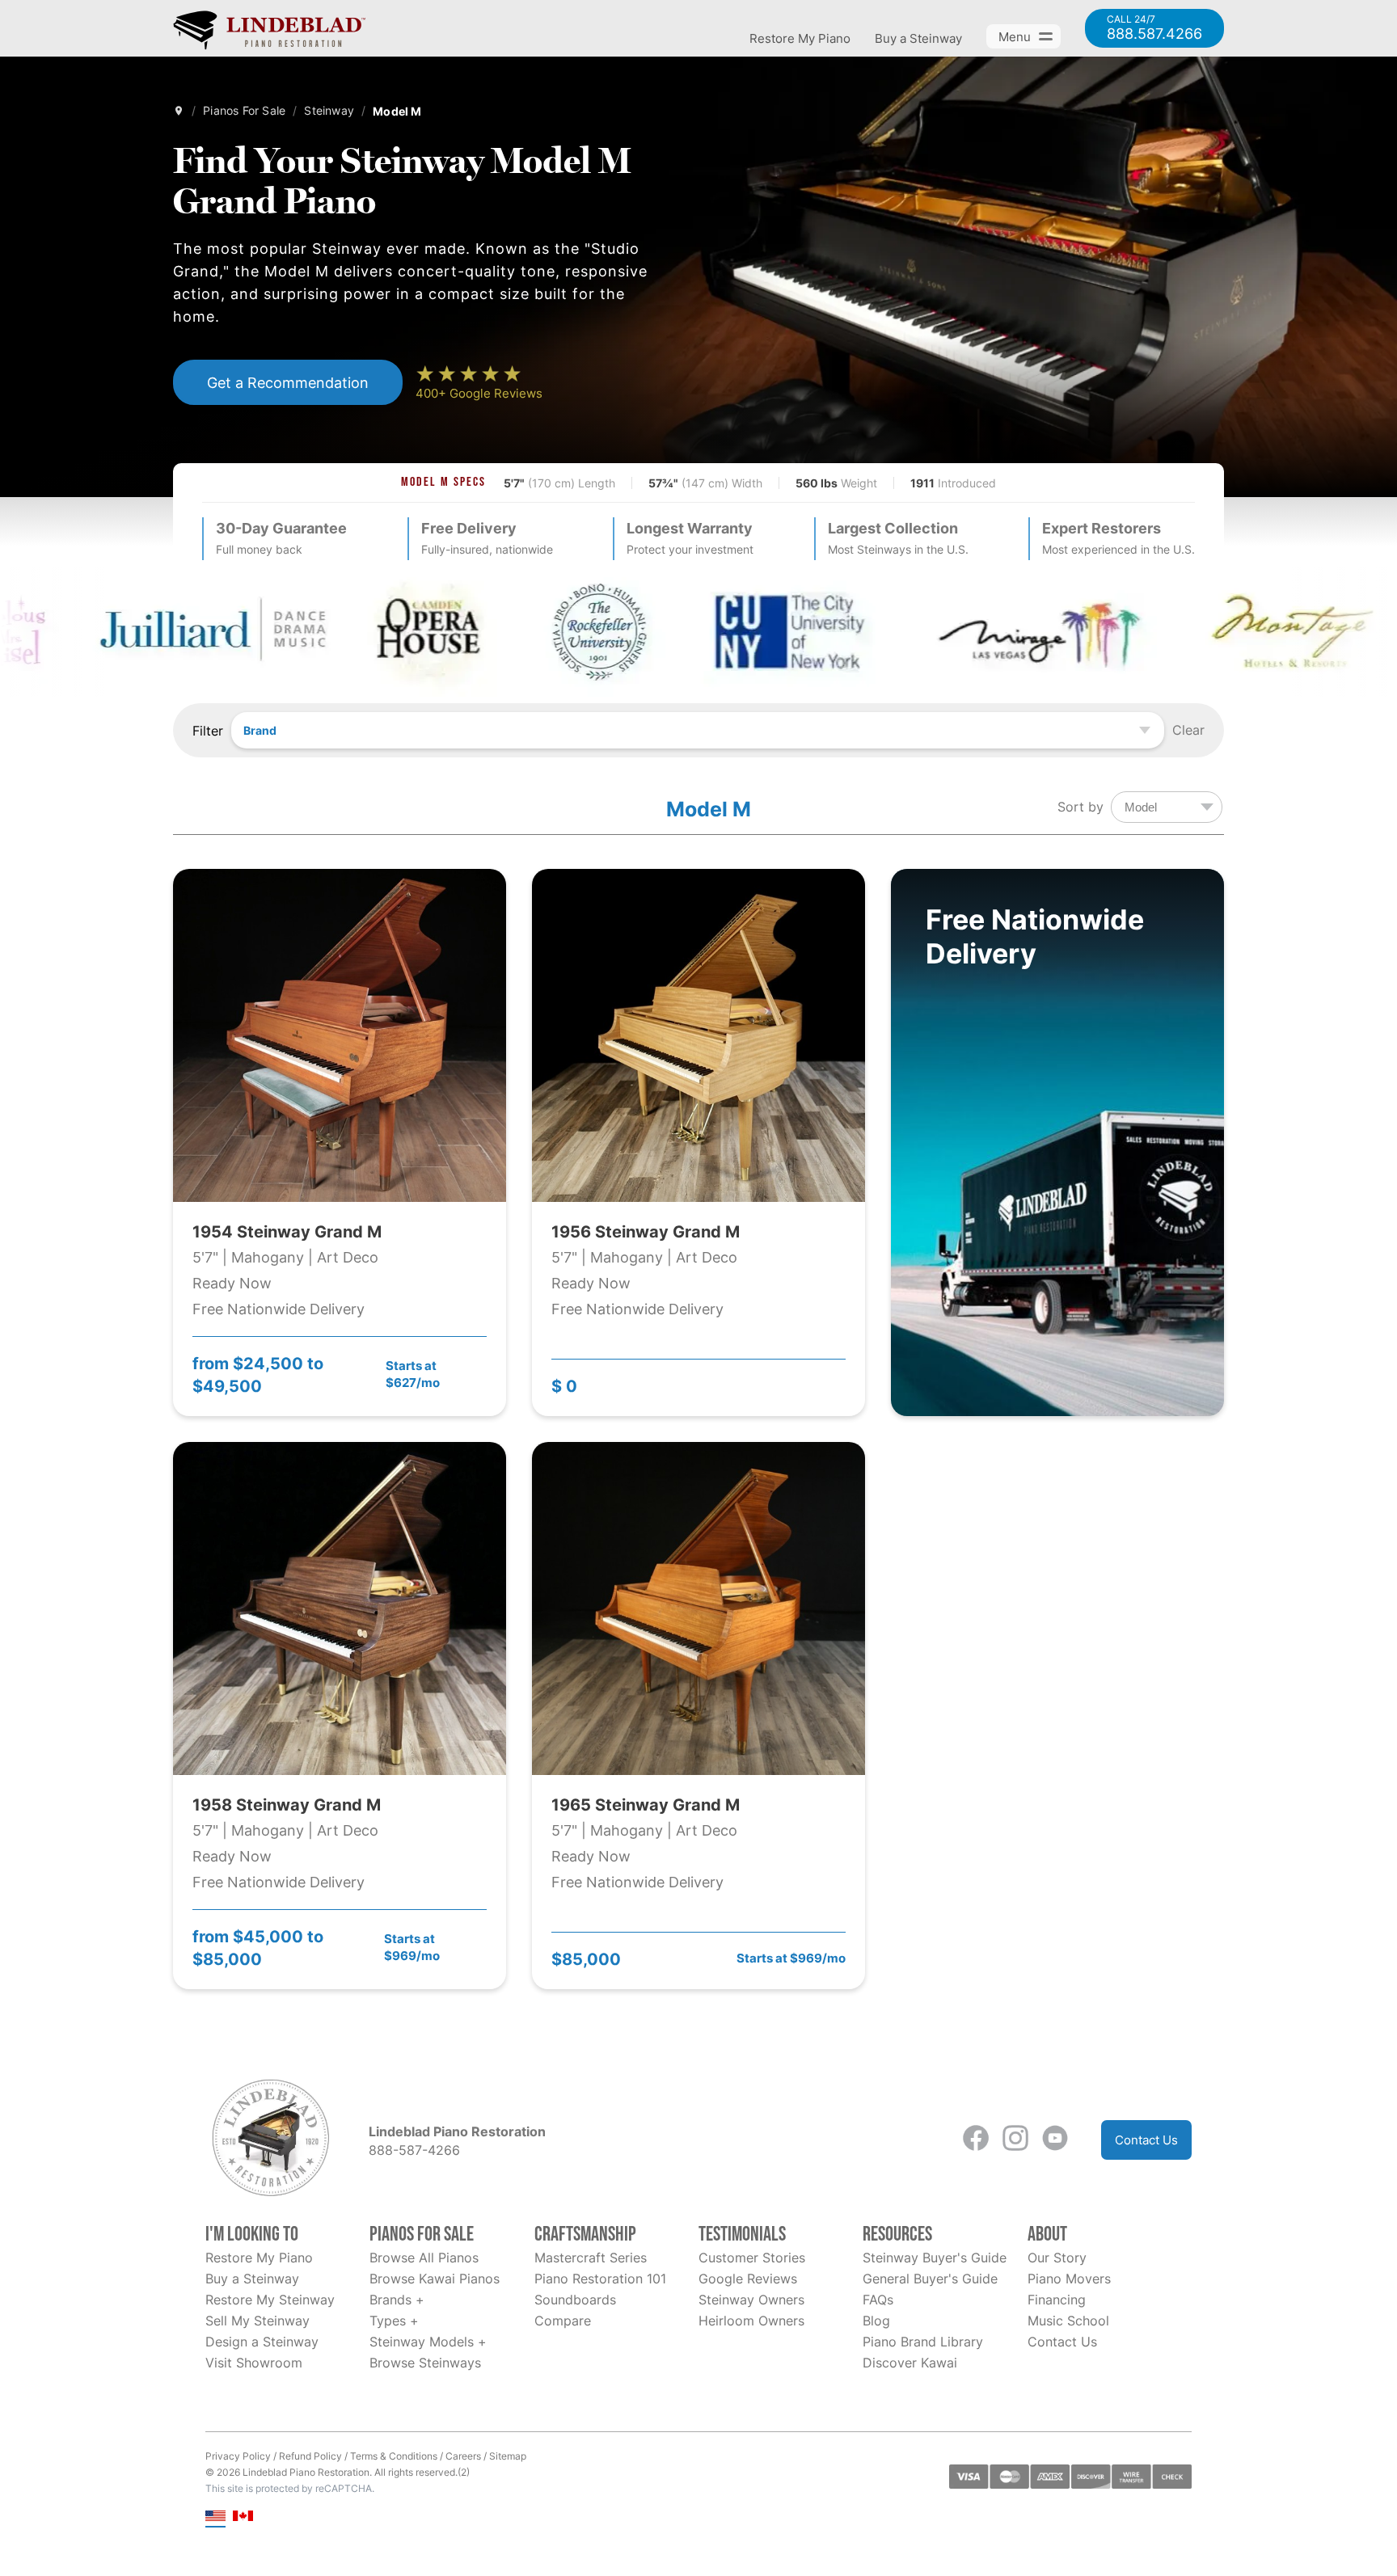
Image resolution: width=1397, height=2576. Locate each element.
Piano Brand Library (923, 2342)
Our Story (1057, 2258)
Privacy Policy (238, 2456)
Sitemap (508, 2456)
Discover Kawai (910, 2363)
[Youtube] (1055, 2140)
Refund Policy (310, 2456)
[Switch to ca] (243, 2517)
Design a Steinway (262, 2342)
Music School (1068, 2321)
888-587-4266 (414, 2150)
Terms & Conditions (394, 2456)
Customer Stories (752, 2258)
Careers (463, 2456)
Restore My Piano (800, 38)
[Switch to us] (215, 2517)
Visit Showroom (254, 2363)
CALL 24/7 (1154, 28)
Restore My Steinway (270, 2300)
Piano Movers (1069, 2279)
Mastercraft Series (591, 2258)
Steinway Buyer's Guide (935, 2258)
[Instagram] (1015, 2140)
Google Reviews (748, 2279)
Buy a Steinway (918, 38)
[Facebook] (976, 2140)
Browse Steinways (425, 2363)
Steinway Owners (751, 2300)
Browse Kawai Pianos (435, 2279)
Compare (563, 2321)
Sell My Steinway (257, 2321)
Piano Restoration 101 (600, 2279)
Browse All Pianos (424, 2258)
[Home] (179, 111)
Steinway (329, 110)
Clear (1188, 730)
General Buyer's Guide (930, 2279)
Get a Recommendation (288, 382)
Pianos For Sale (244, 110)
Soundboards (575, 2300)
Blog (876, 2321)
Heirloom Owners (751, 2321)
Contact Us (1146, 2140)
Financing (1057, 2300)
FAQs (878, 2300)
